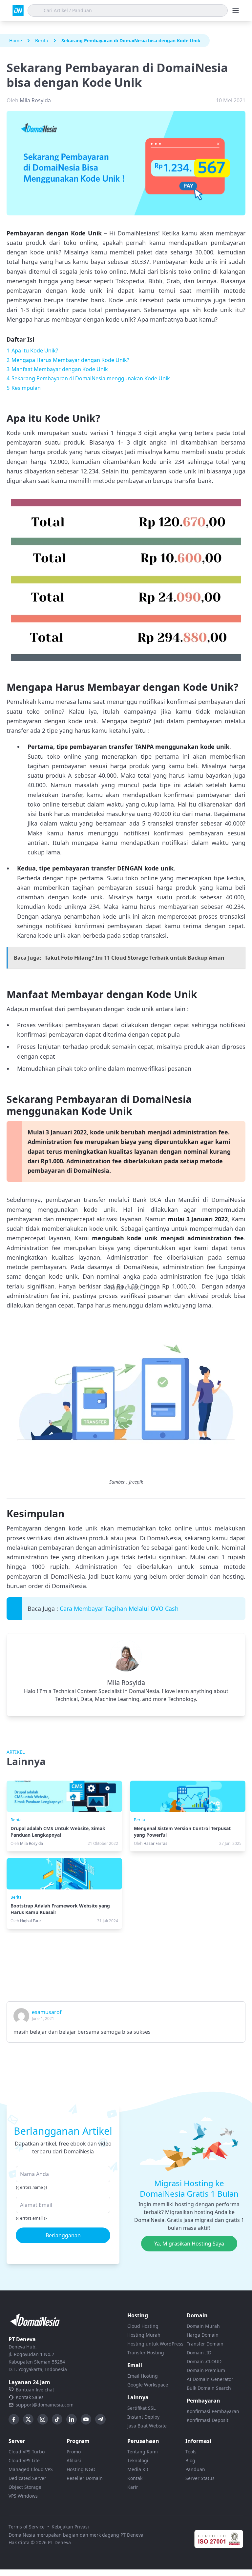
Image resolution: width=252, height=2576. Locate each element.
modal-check (123, 1288)
